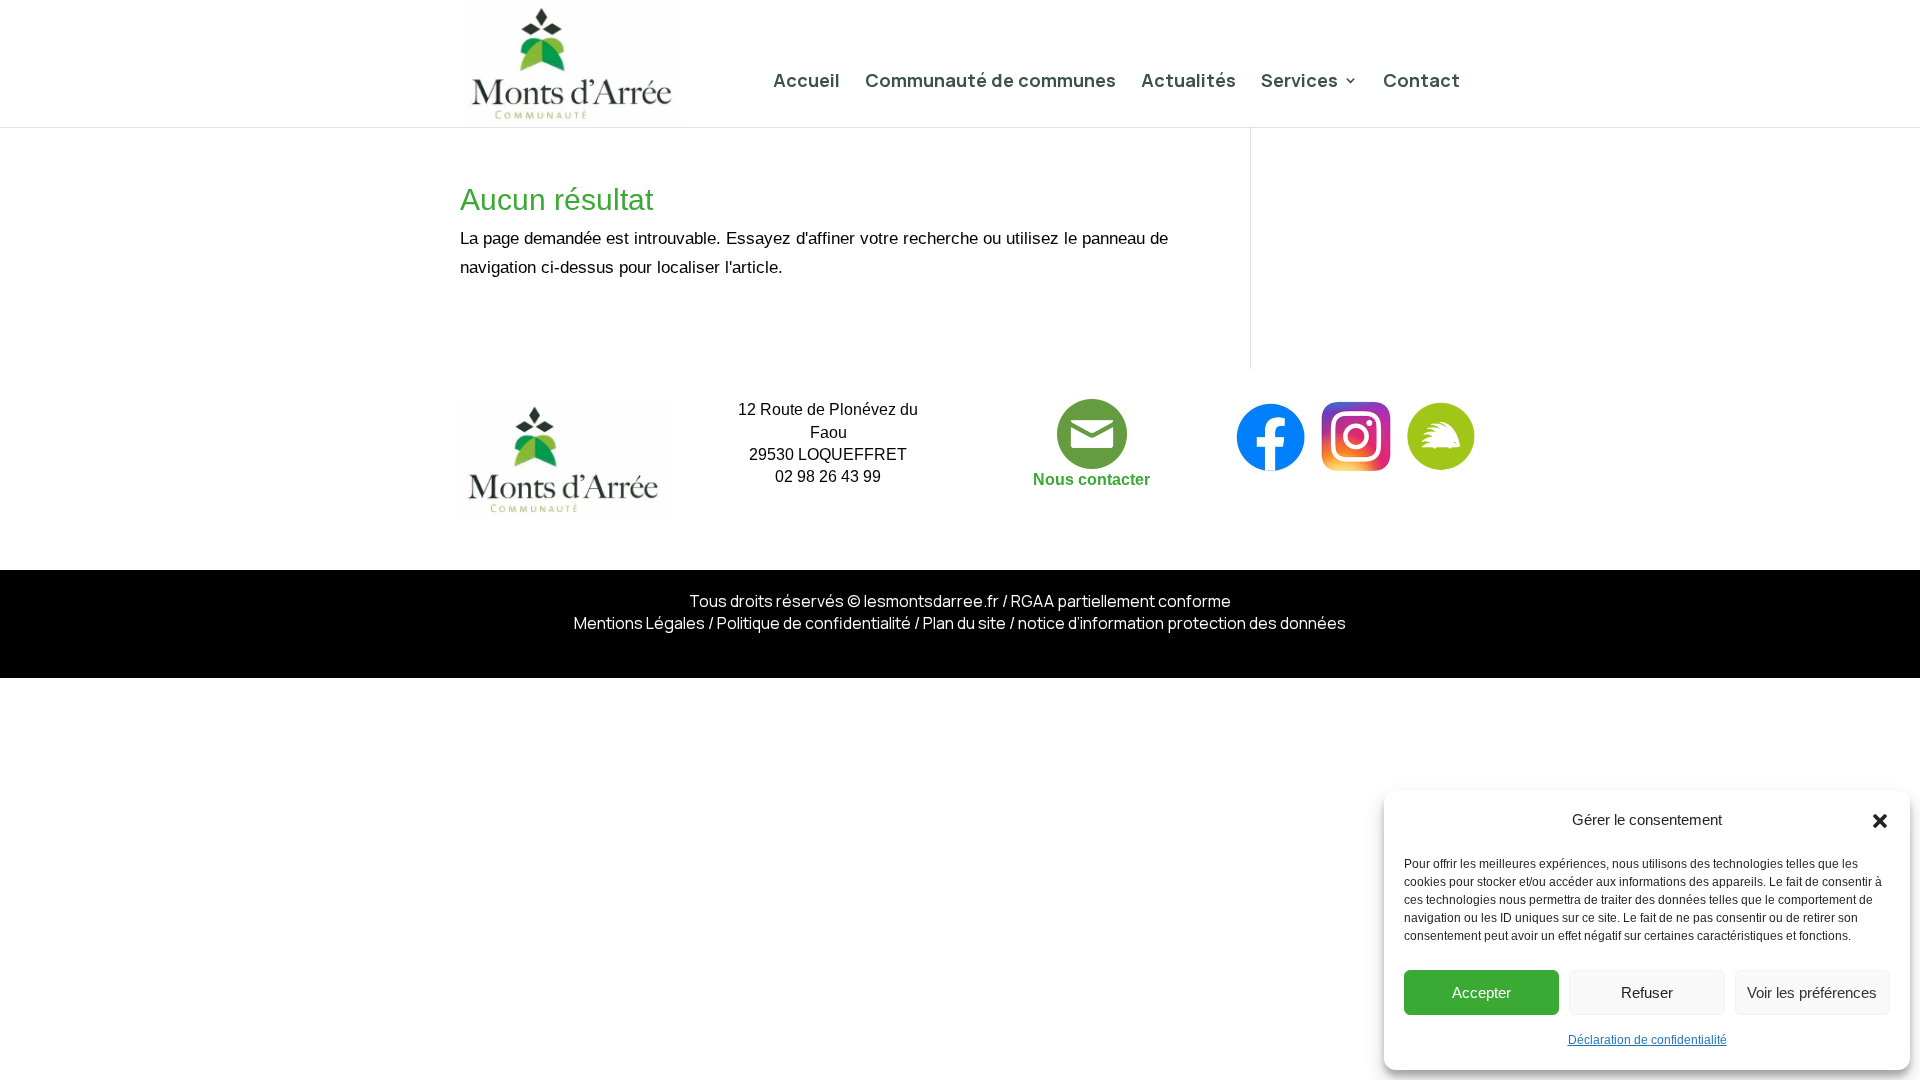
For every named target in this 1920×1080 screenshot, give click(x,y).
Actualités (1188, 82)
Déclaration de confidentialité (1647, 1040)
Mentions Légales (639, 623)
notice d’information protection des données (1182, 623)
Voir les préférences (1812, 992)
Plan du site (964, 623)
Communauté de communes (990, 82)
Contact (1421, 82)
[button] (1880, 821)
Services (1299, 82)
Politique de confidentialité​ (814, 623)
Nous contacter (1091, 479)
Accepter (1481, 992)
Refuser (1647, 992)
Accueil (806, 82)
